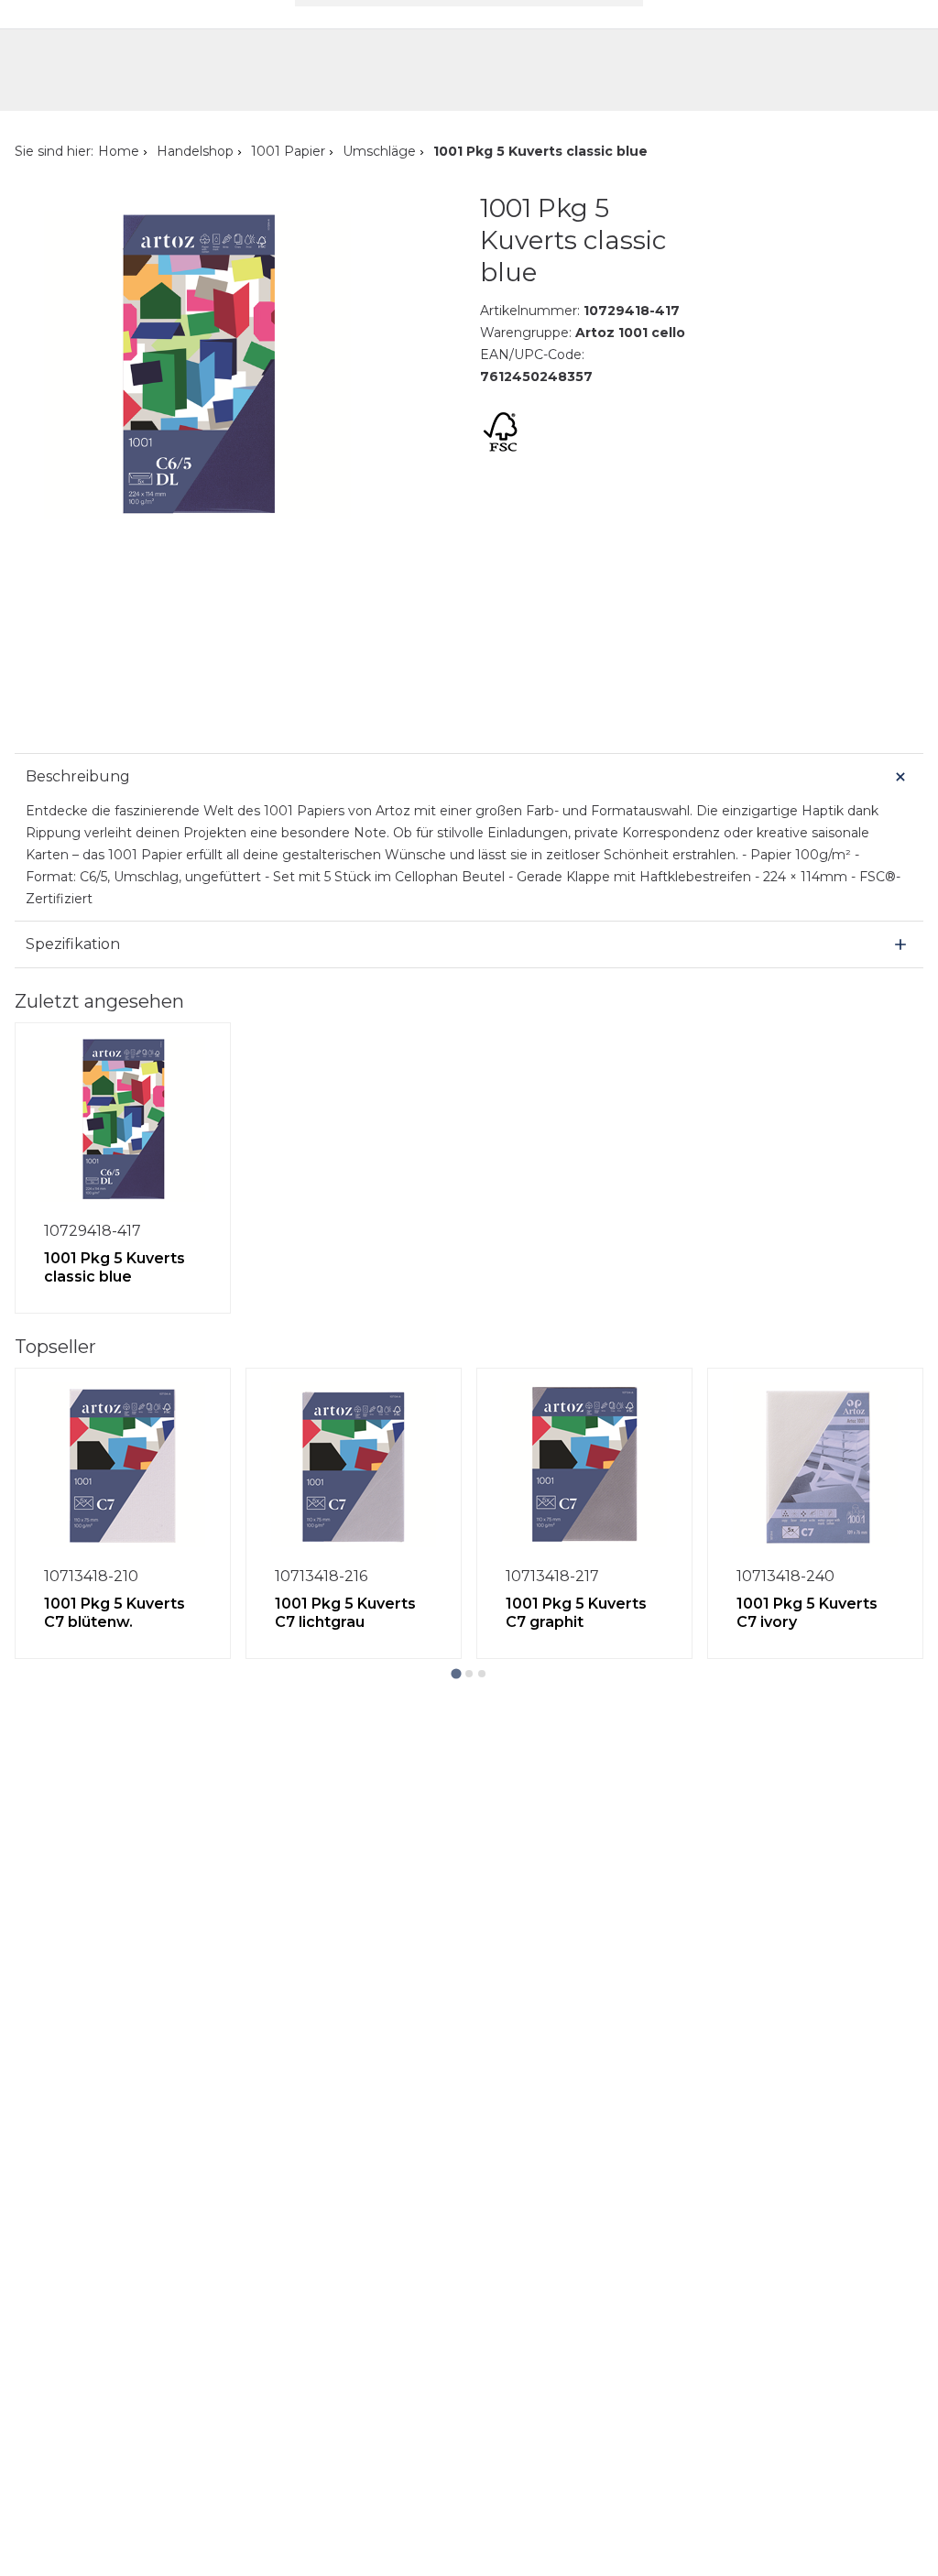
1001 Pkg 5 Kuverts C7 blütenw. (115, 1613)
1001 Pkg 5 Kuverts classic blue (115, 1267)
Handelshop (195, 151)
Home (119, 151)
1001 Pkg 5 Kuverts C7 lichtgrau (345, 1613)
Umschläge (379, 151)
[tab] (456, 1673)
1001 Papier (288, 151)
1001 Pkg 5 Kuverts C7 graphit (576, 1613)
